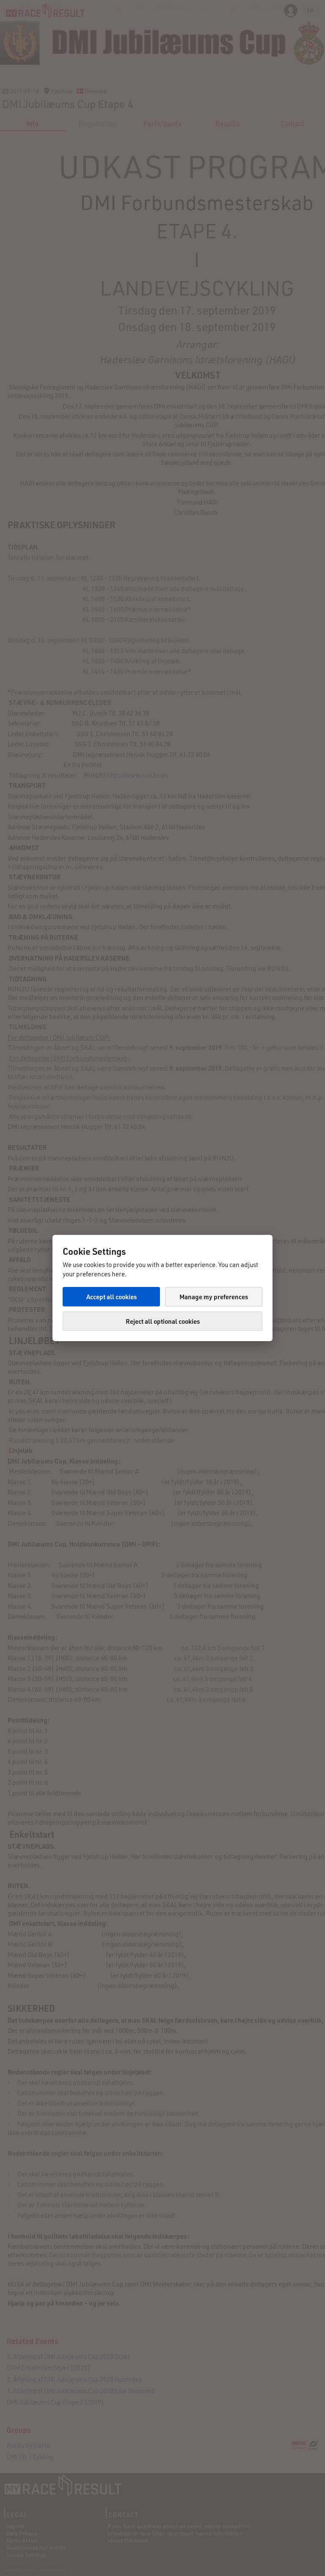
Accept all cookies (112, 1297)
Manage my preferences (214, 1297)
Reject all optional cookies (163, 1321)
